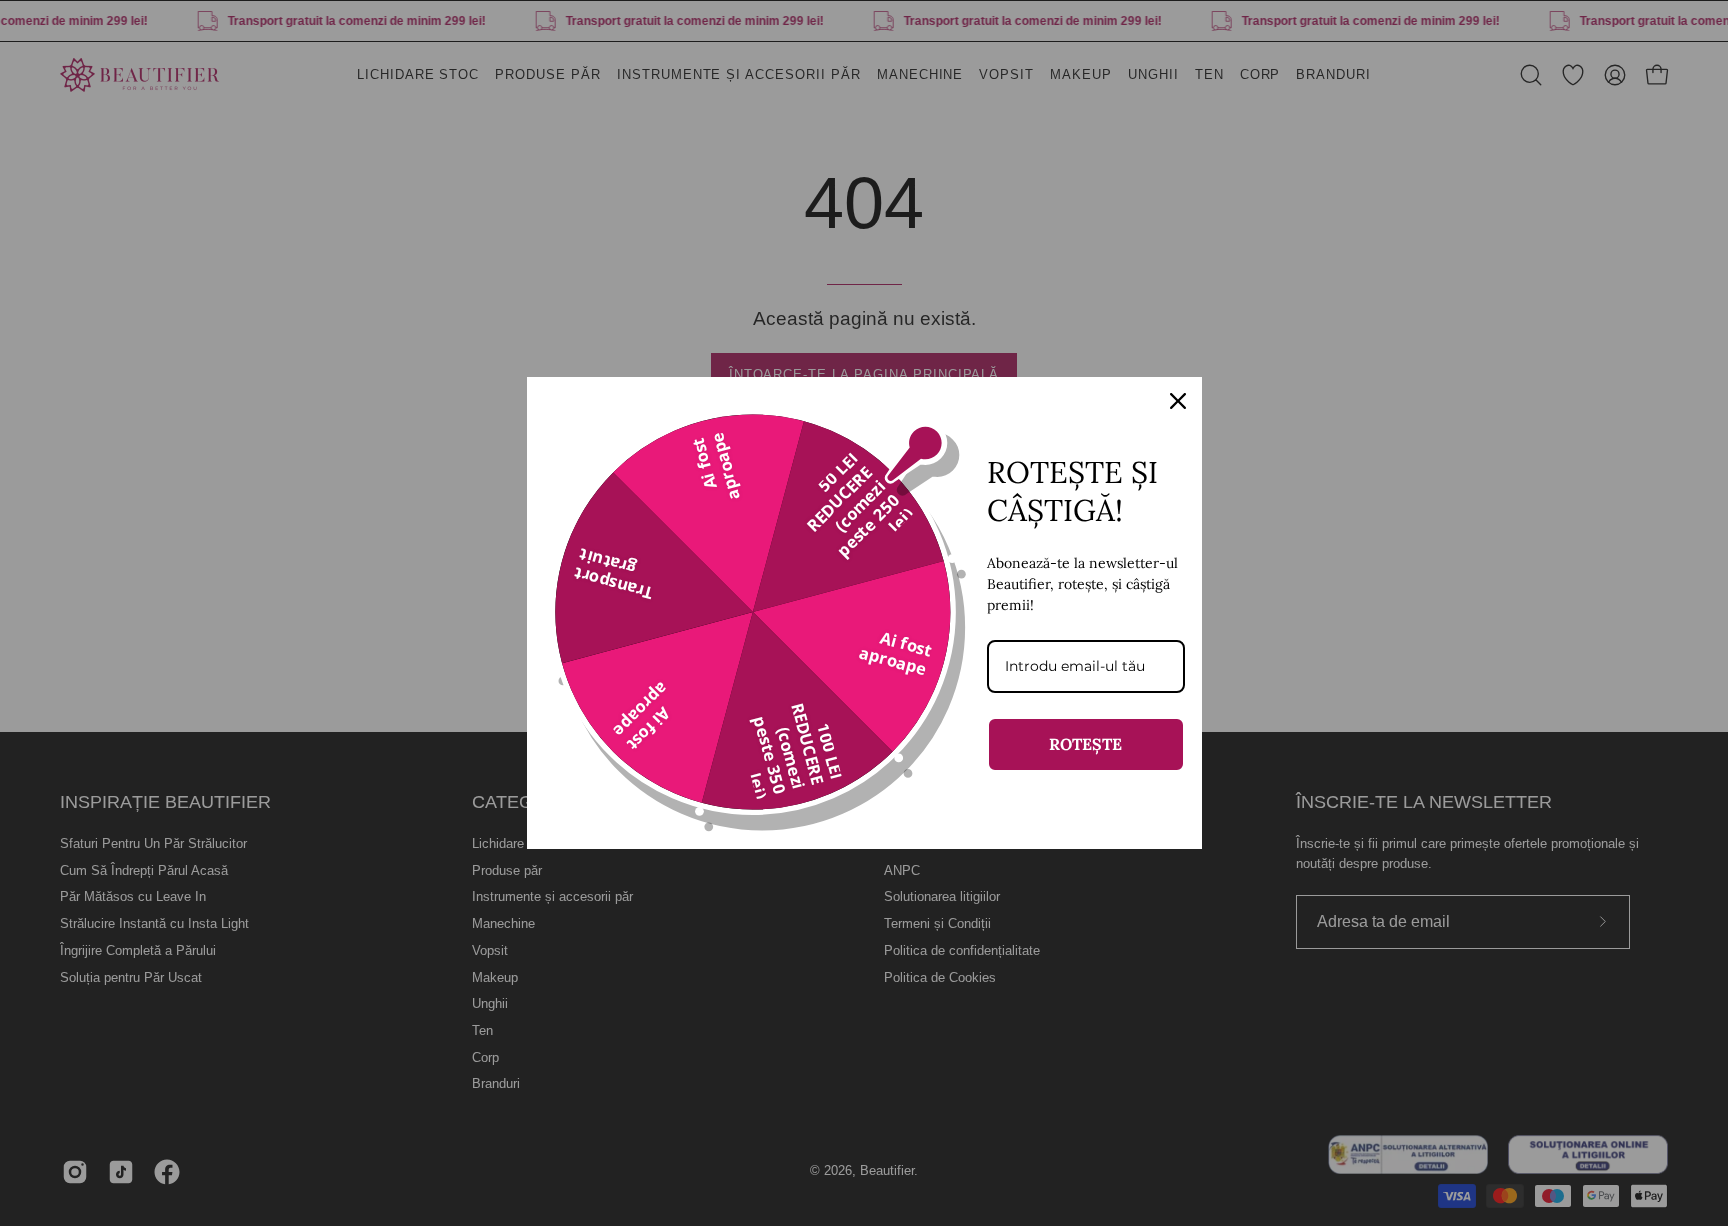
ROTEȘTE (1085, 744)
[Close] (1178, 401)
